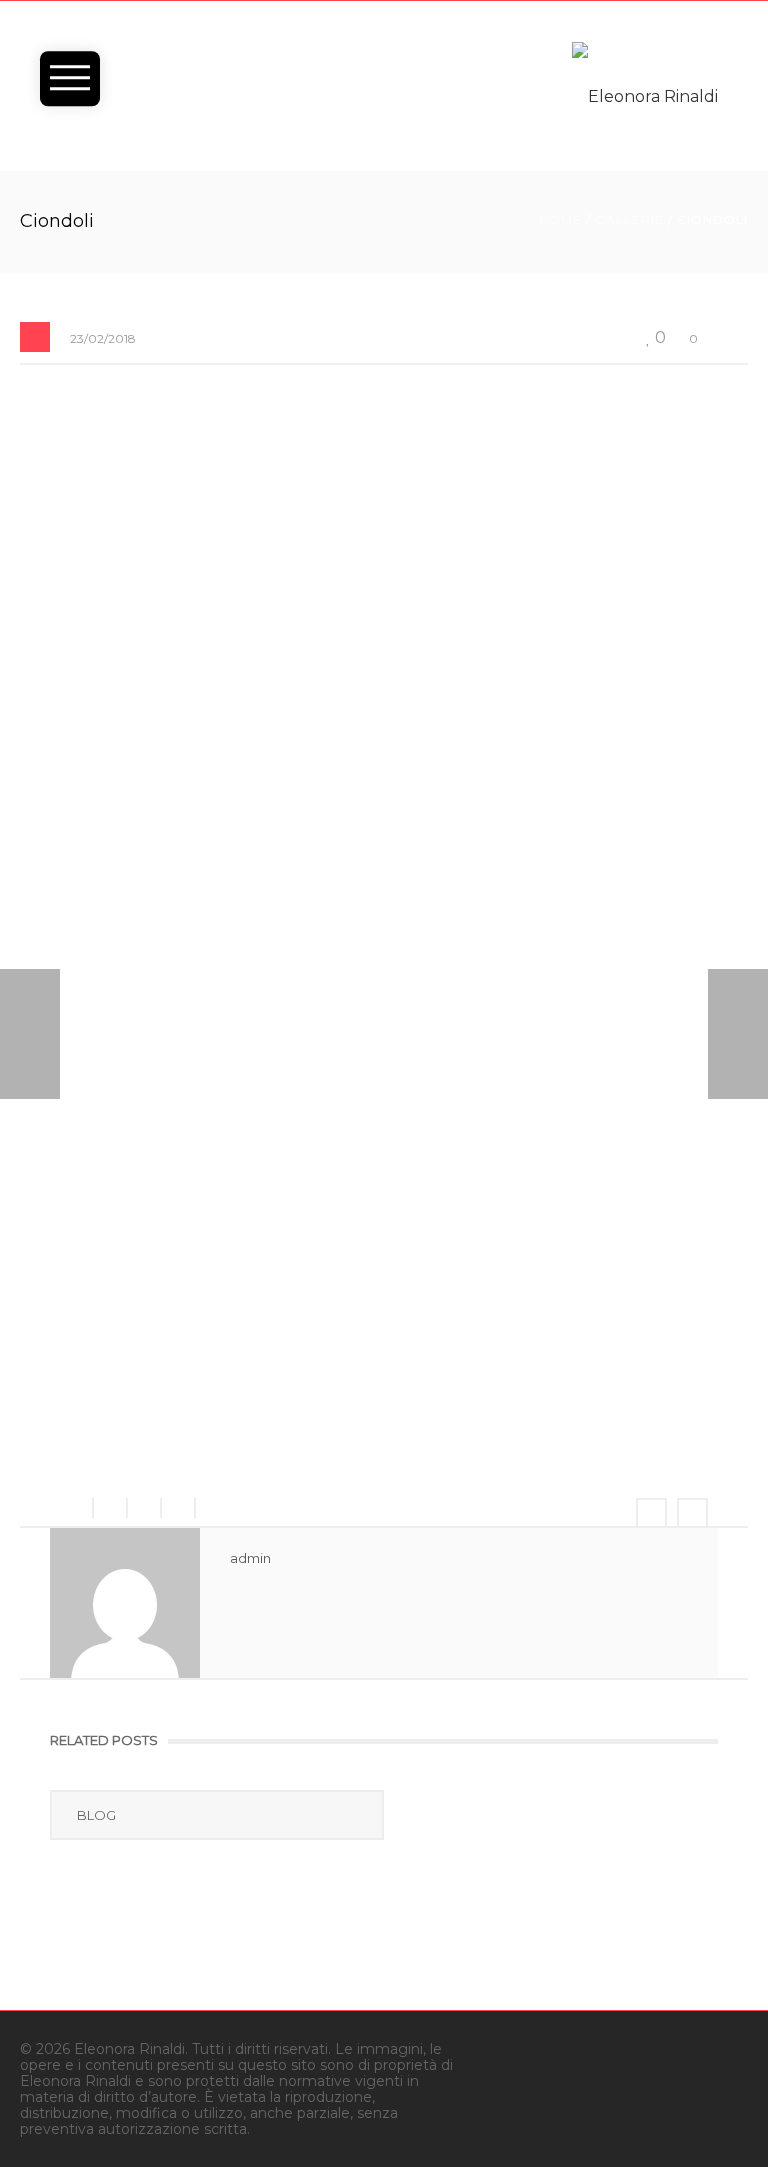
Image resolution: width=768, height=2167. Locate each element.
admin (250, 1558)
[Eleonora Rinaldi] (645, 95)
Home (560, 219)
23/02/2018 (103, 338)
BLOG (96, 1815)
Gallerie (629, 219)
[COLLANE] (738, 1034)
